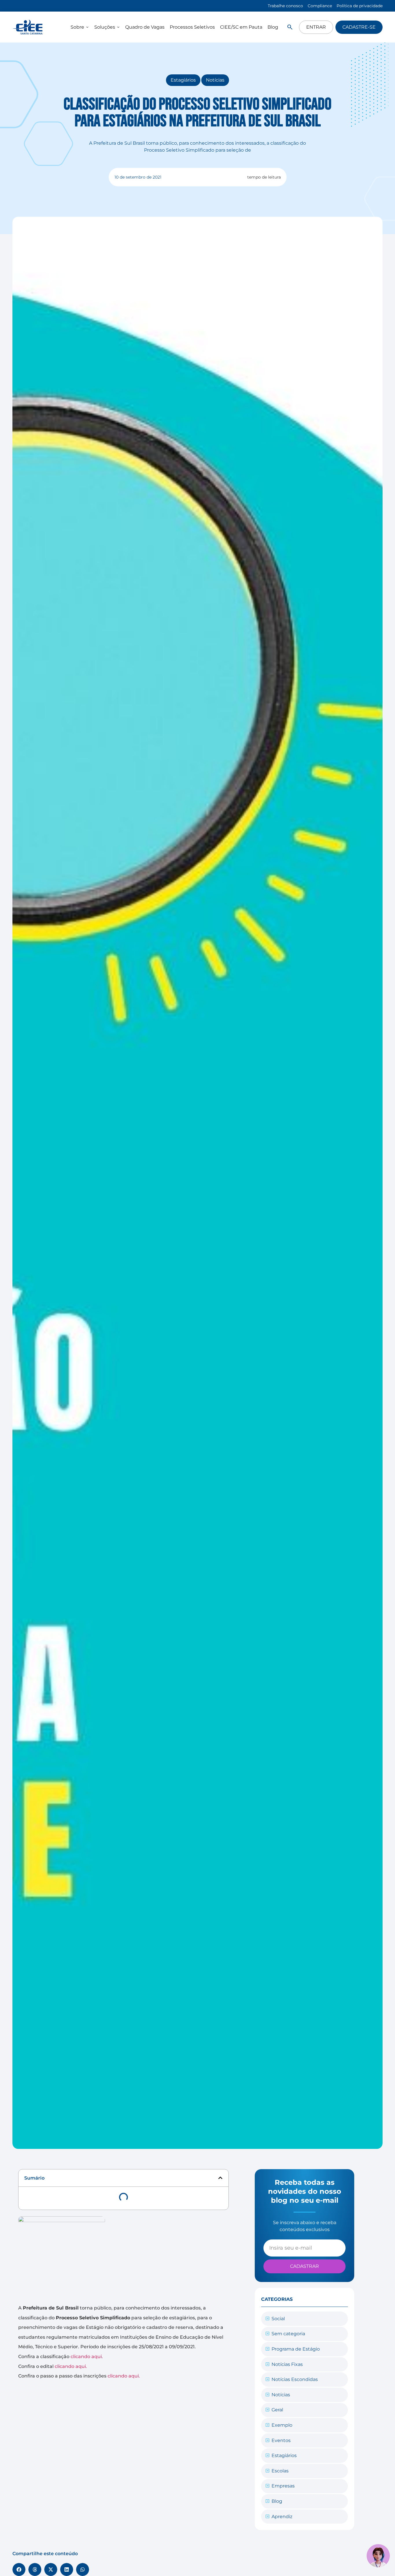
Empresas (283, 2486)
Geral (277, 2410)
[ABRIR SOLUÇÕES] (118, 27)
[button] (220, 2178)
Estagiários (183, 80)
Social (278, 2319)
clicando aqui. (87, 2357)
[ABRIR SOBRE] (87, 27)
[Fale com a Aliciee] (378, 2556)
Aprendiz (282, 2517)
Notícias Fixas (287, 2364)
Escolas (280, 2471)
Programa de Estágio (296, 2349)
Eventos (281, 2440)
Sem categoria (288, 2334)
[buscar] (290, 27)
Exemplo (282, 2425)
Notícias (215, 80)
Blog (277, 2501)
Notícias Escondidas (295, 2379)
